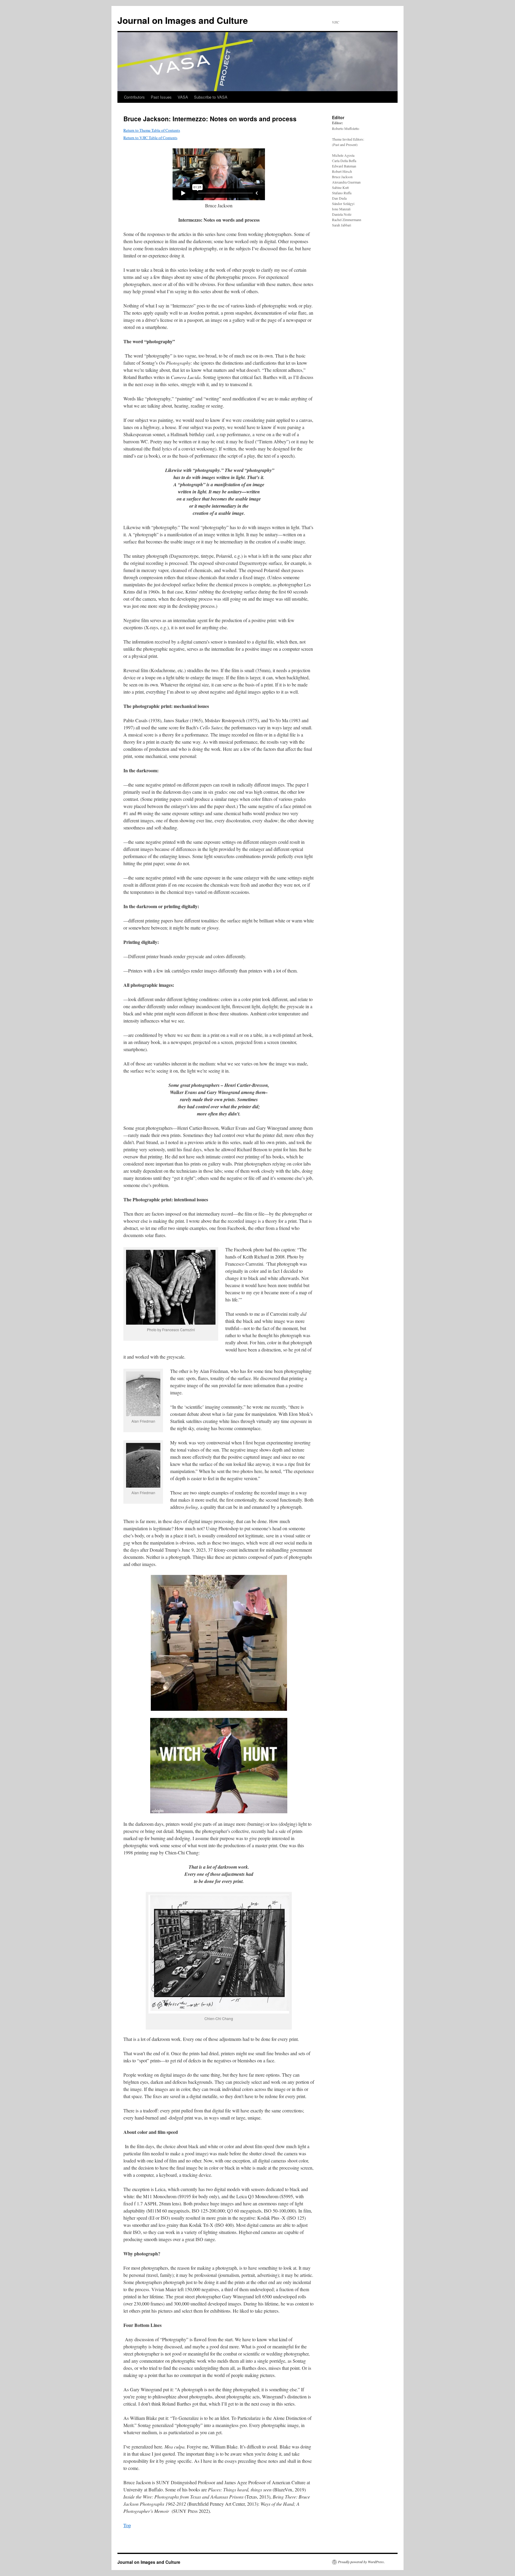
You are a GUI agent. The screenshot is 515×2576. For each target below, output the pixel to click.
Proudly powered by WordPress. (361, 2562)
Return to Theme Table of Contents (152, 130)
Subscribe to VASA (211, 97)
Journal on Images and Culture (183, 20)
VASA (183, 97)
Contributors (134, 97)
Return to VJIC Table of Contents (150, 138)
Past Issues (161, 97)
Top (127, 2525)
